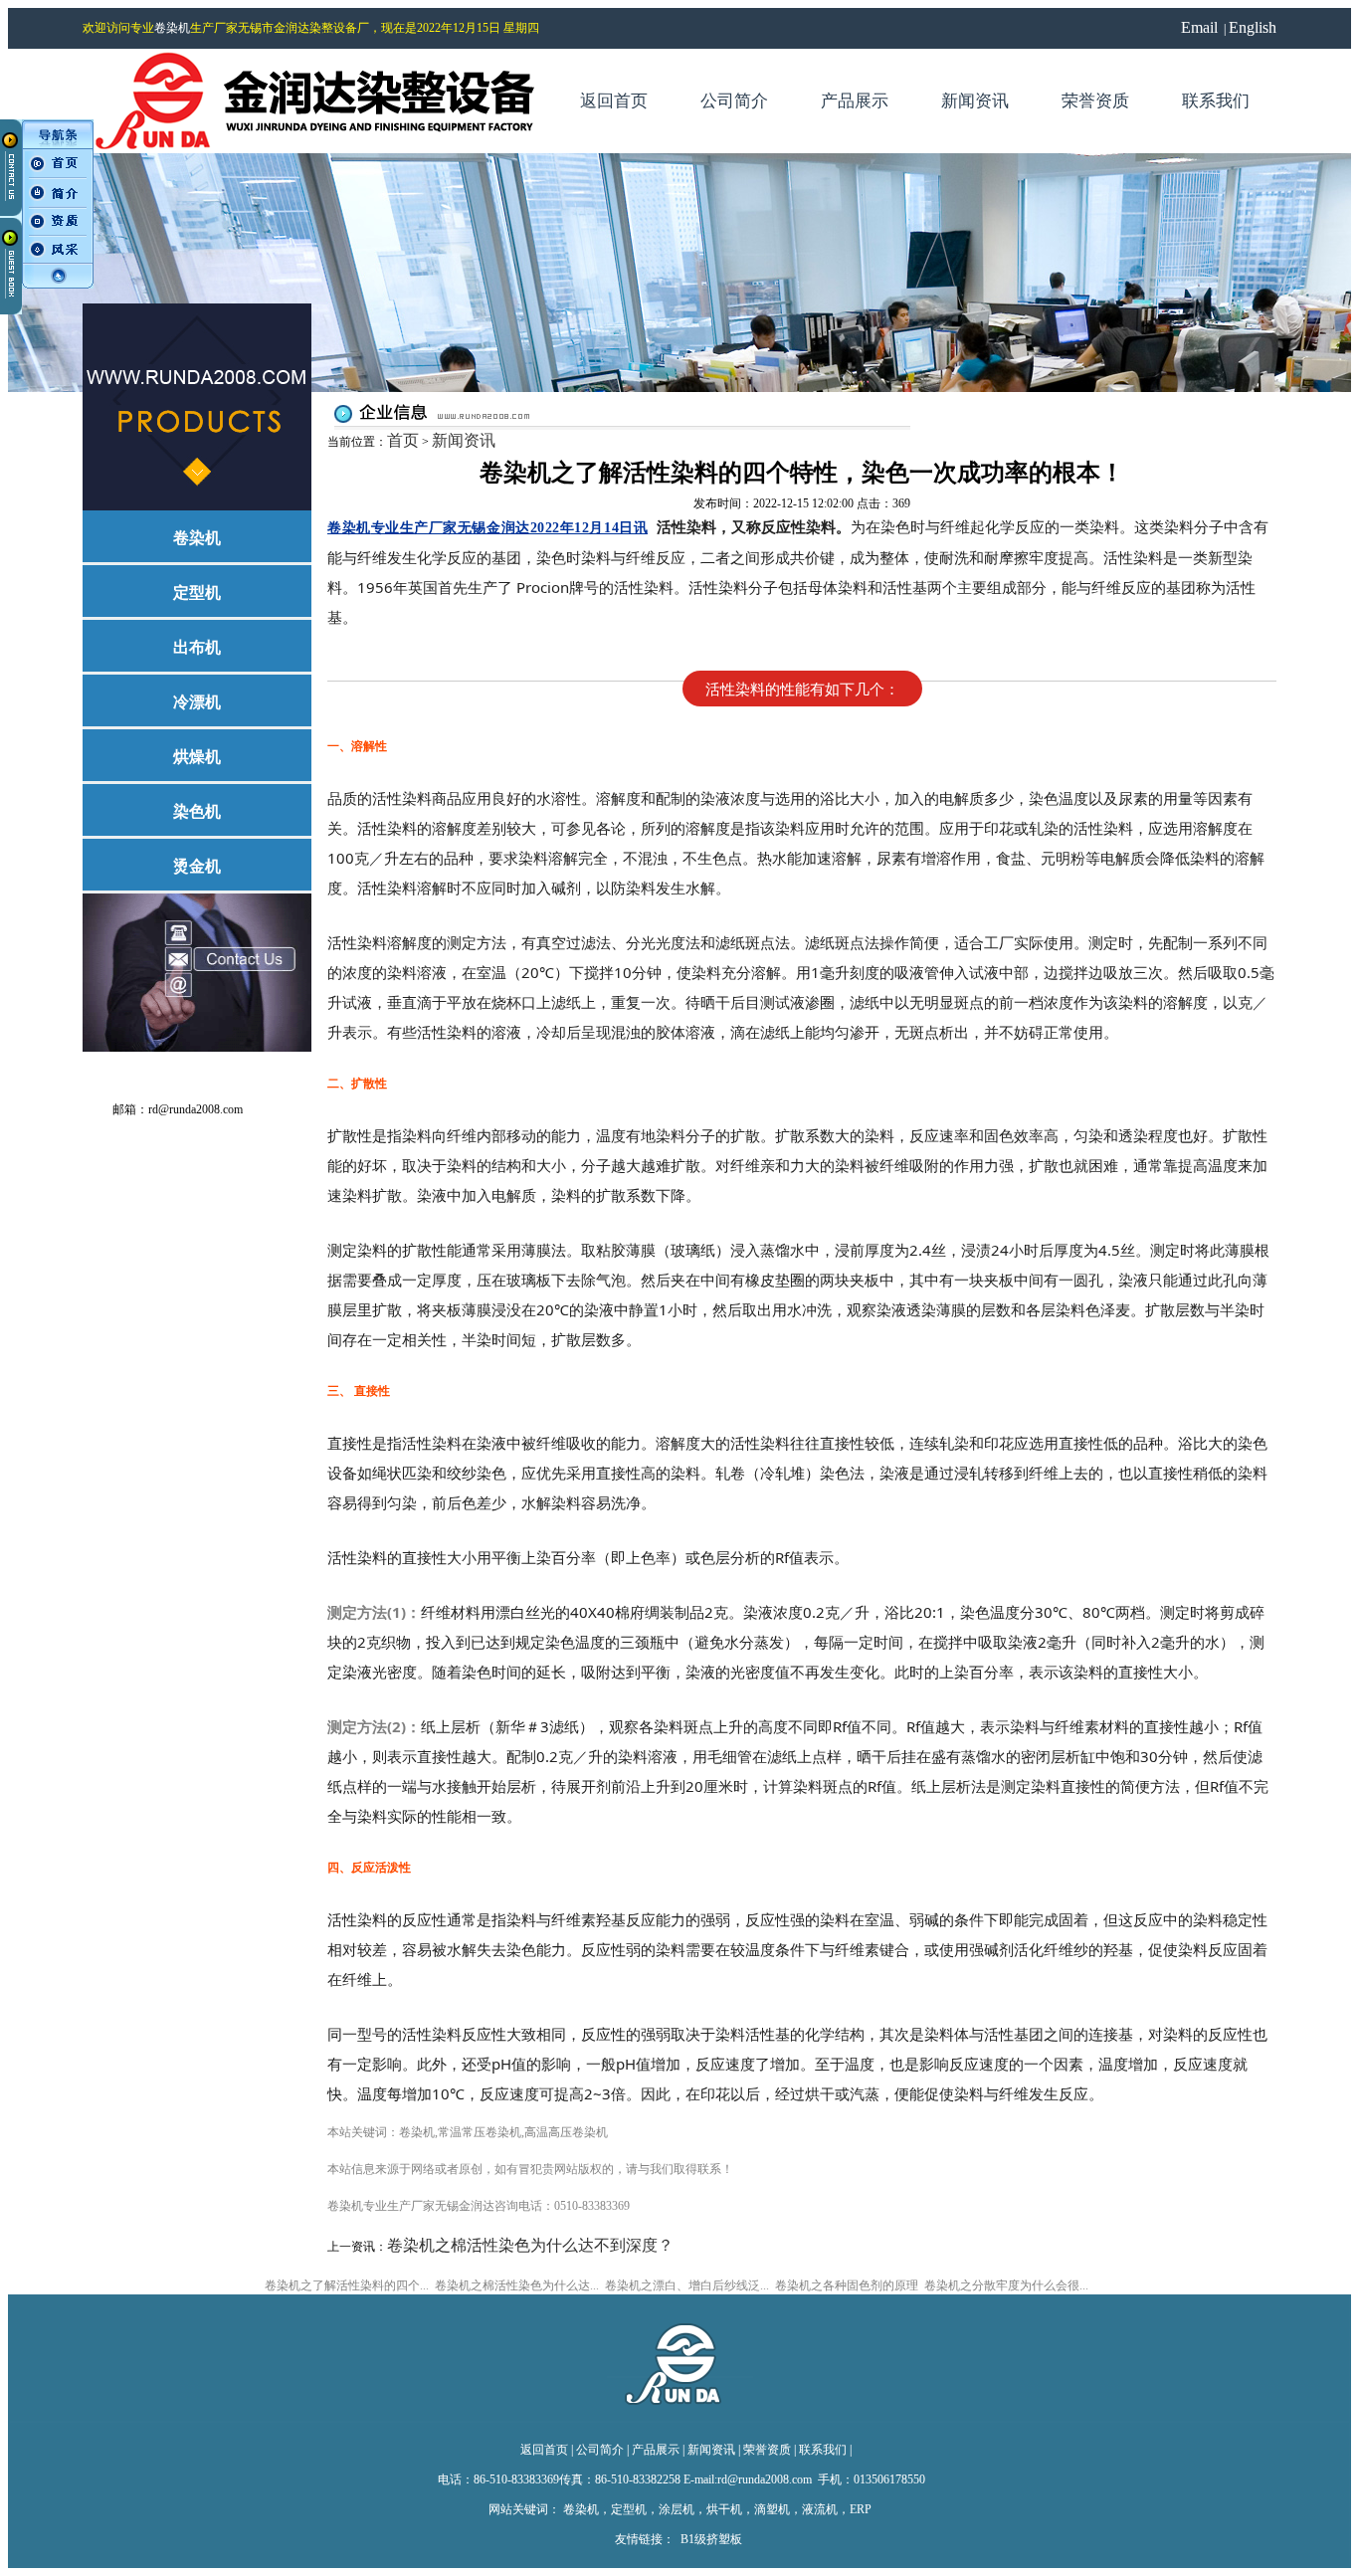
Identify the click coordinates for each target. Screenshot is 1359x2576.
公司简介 (600, 2450)
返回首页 (544, 2450)
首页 (403, 440)
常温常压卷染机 (480, 2132)
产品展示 (656, 2450)
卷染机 (172, 28)
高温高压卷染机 (566, 2132)
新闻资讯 (464, 440)
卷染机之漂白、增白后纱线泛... (687, 2285)
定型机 (629, 2509)
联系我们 (823, 2450)
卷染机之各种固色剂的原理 (847, 2285)
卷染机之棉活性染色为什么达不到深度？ (530, 2245)
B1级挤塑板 (711, 2539)
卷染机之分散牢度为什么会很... (1006, 2285)
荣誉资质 (767, 2450)
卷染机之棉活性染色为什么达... (517, 2285)
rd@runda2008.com (195, 1109)
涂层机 (677, 2509)
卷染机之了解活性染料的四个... (347, 2285)
